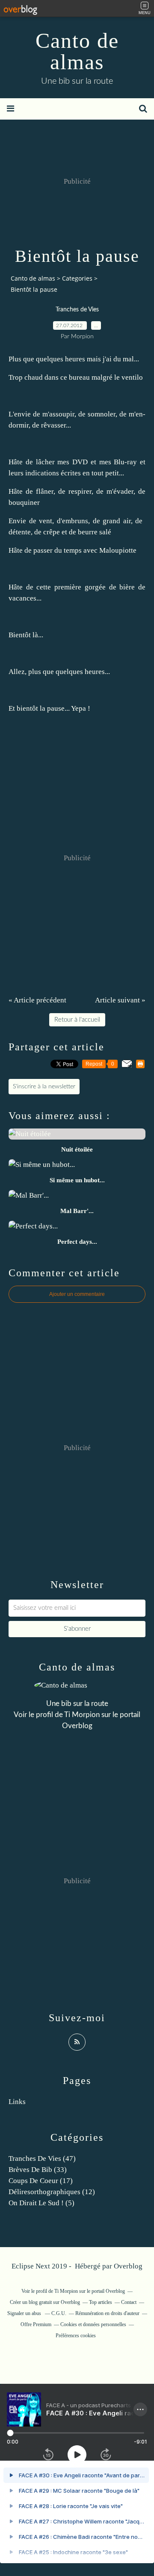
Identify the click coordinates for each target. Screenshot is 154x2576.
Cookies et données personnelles (93, 2324)
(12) (52, 2192)
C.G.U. (59, 2313)
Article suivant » (120, 1000)
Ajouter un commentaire (77, 1294)
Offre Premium (36, 2324)
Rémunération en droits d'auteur (107, 2313)
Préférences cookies (76, 2336)
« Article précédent (37, 1000)
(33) (38, 2170)
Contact (129, 2302)
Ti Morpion (82, 1715)
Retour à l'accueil (77, 1020)
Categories (77, 278)
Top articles (101, 2302)
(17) (41, 2181)
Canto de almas (77, 51)
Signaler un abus (25, 2313)
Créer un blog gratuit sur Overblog (45, 2302)
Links (17, 2102)
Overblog (128, 2266)
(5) (41, 2203)
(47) (42, 2158)
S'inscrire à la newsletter (44, 1087)
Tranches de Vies (77, 310)
